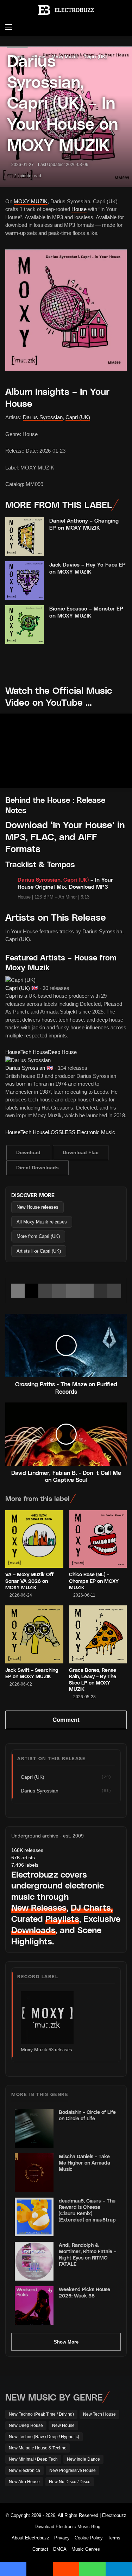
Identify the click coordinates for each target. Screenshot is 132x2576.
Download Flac (81, 1152)
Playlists (62, 1919)
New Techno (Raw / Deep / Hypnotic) (44, 2437)
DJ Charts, (92, 1907)
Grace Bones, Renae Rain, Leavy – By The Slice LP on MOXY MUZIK (93, 1680)
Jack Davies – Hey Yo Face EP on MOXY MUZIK (87, 568)
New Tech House (99, 2414)
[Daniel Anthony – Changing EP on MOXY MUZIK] (25, 537)
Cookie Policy (89, 2538)
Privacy (62, 2538)
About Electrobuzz (30, 2538)
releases (27, 1850)
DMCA (60, 2549)
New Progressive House (73, 2470)
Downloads (33, 1930)
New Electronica (24, 2470)
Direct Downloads (37, 1168)
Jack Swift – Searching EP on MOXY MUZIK (32, 1673)
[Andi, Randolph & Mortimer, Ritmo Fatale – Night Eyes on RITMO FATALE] (34, 2261)
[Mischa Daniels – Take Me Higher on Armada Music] (34, 2173)
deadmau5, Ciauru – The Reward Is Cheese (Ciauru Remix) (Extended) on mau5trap (87, 2210)
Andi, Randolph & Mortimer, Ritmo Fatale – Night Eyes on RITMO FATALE (87, 2255)
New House (63, 2425)
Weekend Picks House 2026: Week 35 (84, 2292)
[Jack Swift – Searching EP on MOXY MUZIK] (34, 1634)
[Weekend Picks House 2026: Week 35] (34, 2306)
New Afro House (24, 2482)
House (79, 209)
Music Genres (86, 2549)
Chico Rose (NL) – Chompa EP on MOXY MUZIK (94, 1581)
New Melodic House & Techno (38, 2448)
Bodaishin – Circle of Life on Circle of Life (87, 2115)
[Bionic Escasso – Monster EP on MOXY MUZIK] (25, 625)
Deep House (62, 1052)
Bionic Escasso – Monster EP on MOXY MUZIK (86, 612)
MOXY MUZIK (31, 201)
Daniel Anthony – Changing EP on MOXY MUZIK (84, 524)
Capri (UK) (78, 417)
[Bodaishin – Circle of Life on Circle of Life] (34, 2128)
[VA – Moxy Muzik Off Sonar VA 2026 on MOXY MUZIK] (34, 1539)
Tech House (34, 1052)
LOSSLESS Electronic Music (81, 1132)
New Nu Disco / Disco (70, 2482)
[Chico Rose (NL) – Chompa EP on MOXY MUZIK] (98, 1539)
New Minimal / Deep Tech (33, 2459)
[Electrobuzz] (66, 10)
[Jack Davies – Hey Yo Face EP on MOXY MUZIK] (25, 581)
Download (28, 1152)
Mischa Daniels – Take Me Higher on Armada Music (84, 2163)
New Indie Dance (83, 2459)
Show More (66, 2342)
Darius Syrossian (43, 417)
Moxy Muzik (34, 2050)
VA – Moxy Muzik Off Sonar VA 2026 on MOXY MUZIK (29, 1581)
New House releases (37, 1207)
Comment (66, 1720)
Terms (114, 2538)
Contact (40, 2549)
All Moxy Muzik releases (42, 1222)
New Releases (39, 1907)
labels (25, 1865)
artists (23, 1858)
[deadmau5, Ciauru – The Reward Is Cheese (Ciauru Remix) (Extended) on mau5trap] (34, 2217)
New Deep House (26, 2425)
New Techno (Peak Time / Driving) (41, 2414)
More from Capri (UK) (38, 1236)
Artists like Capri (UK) (39, 1251)
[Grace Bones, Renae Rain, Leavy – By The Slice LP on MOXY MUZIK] (98, 1634)
